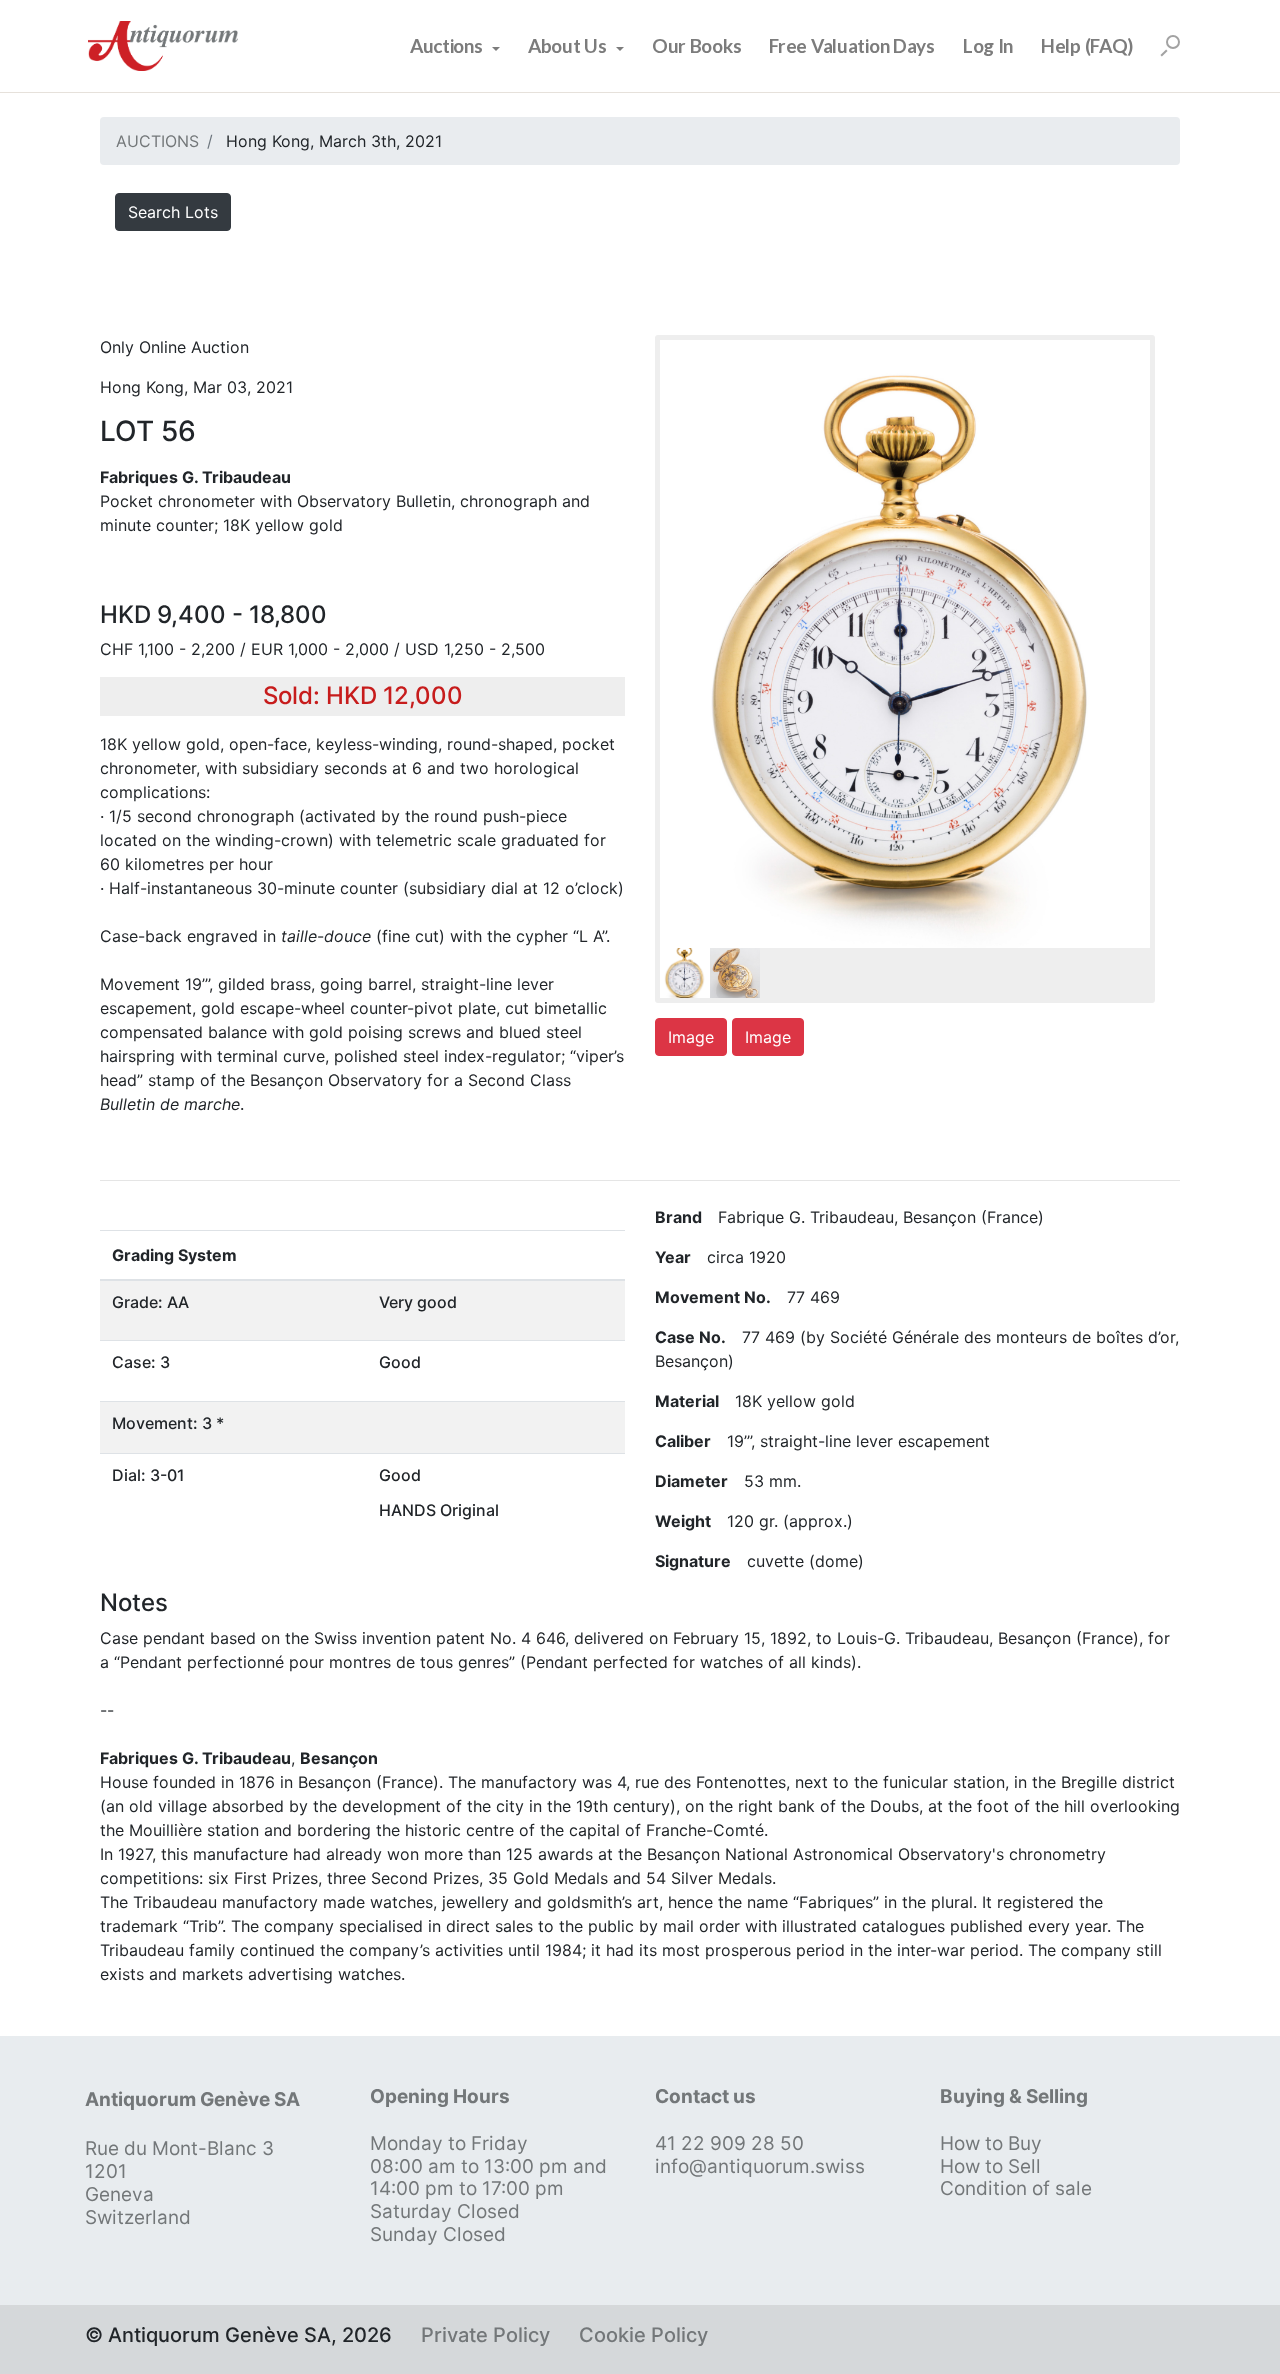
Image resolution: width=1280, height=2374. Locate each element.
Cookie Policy (643, 2335)
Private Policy (485, 2335)
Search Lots (173, 212)
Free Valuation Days (852, 45)
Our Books (696, 45)
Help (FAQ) (1087, 45)
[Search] (1170, 46)
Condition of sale (1016, 2188)
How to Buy (991, 2143)
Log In (988, 45)
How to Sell (990, 2166)
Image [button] (691, 1037)
